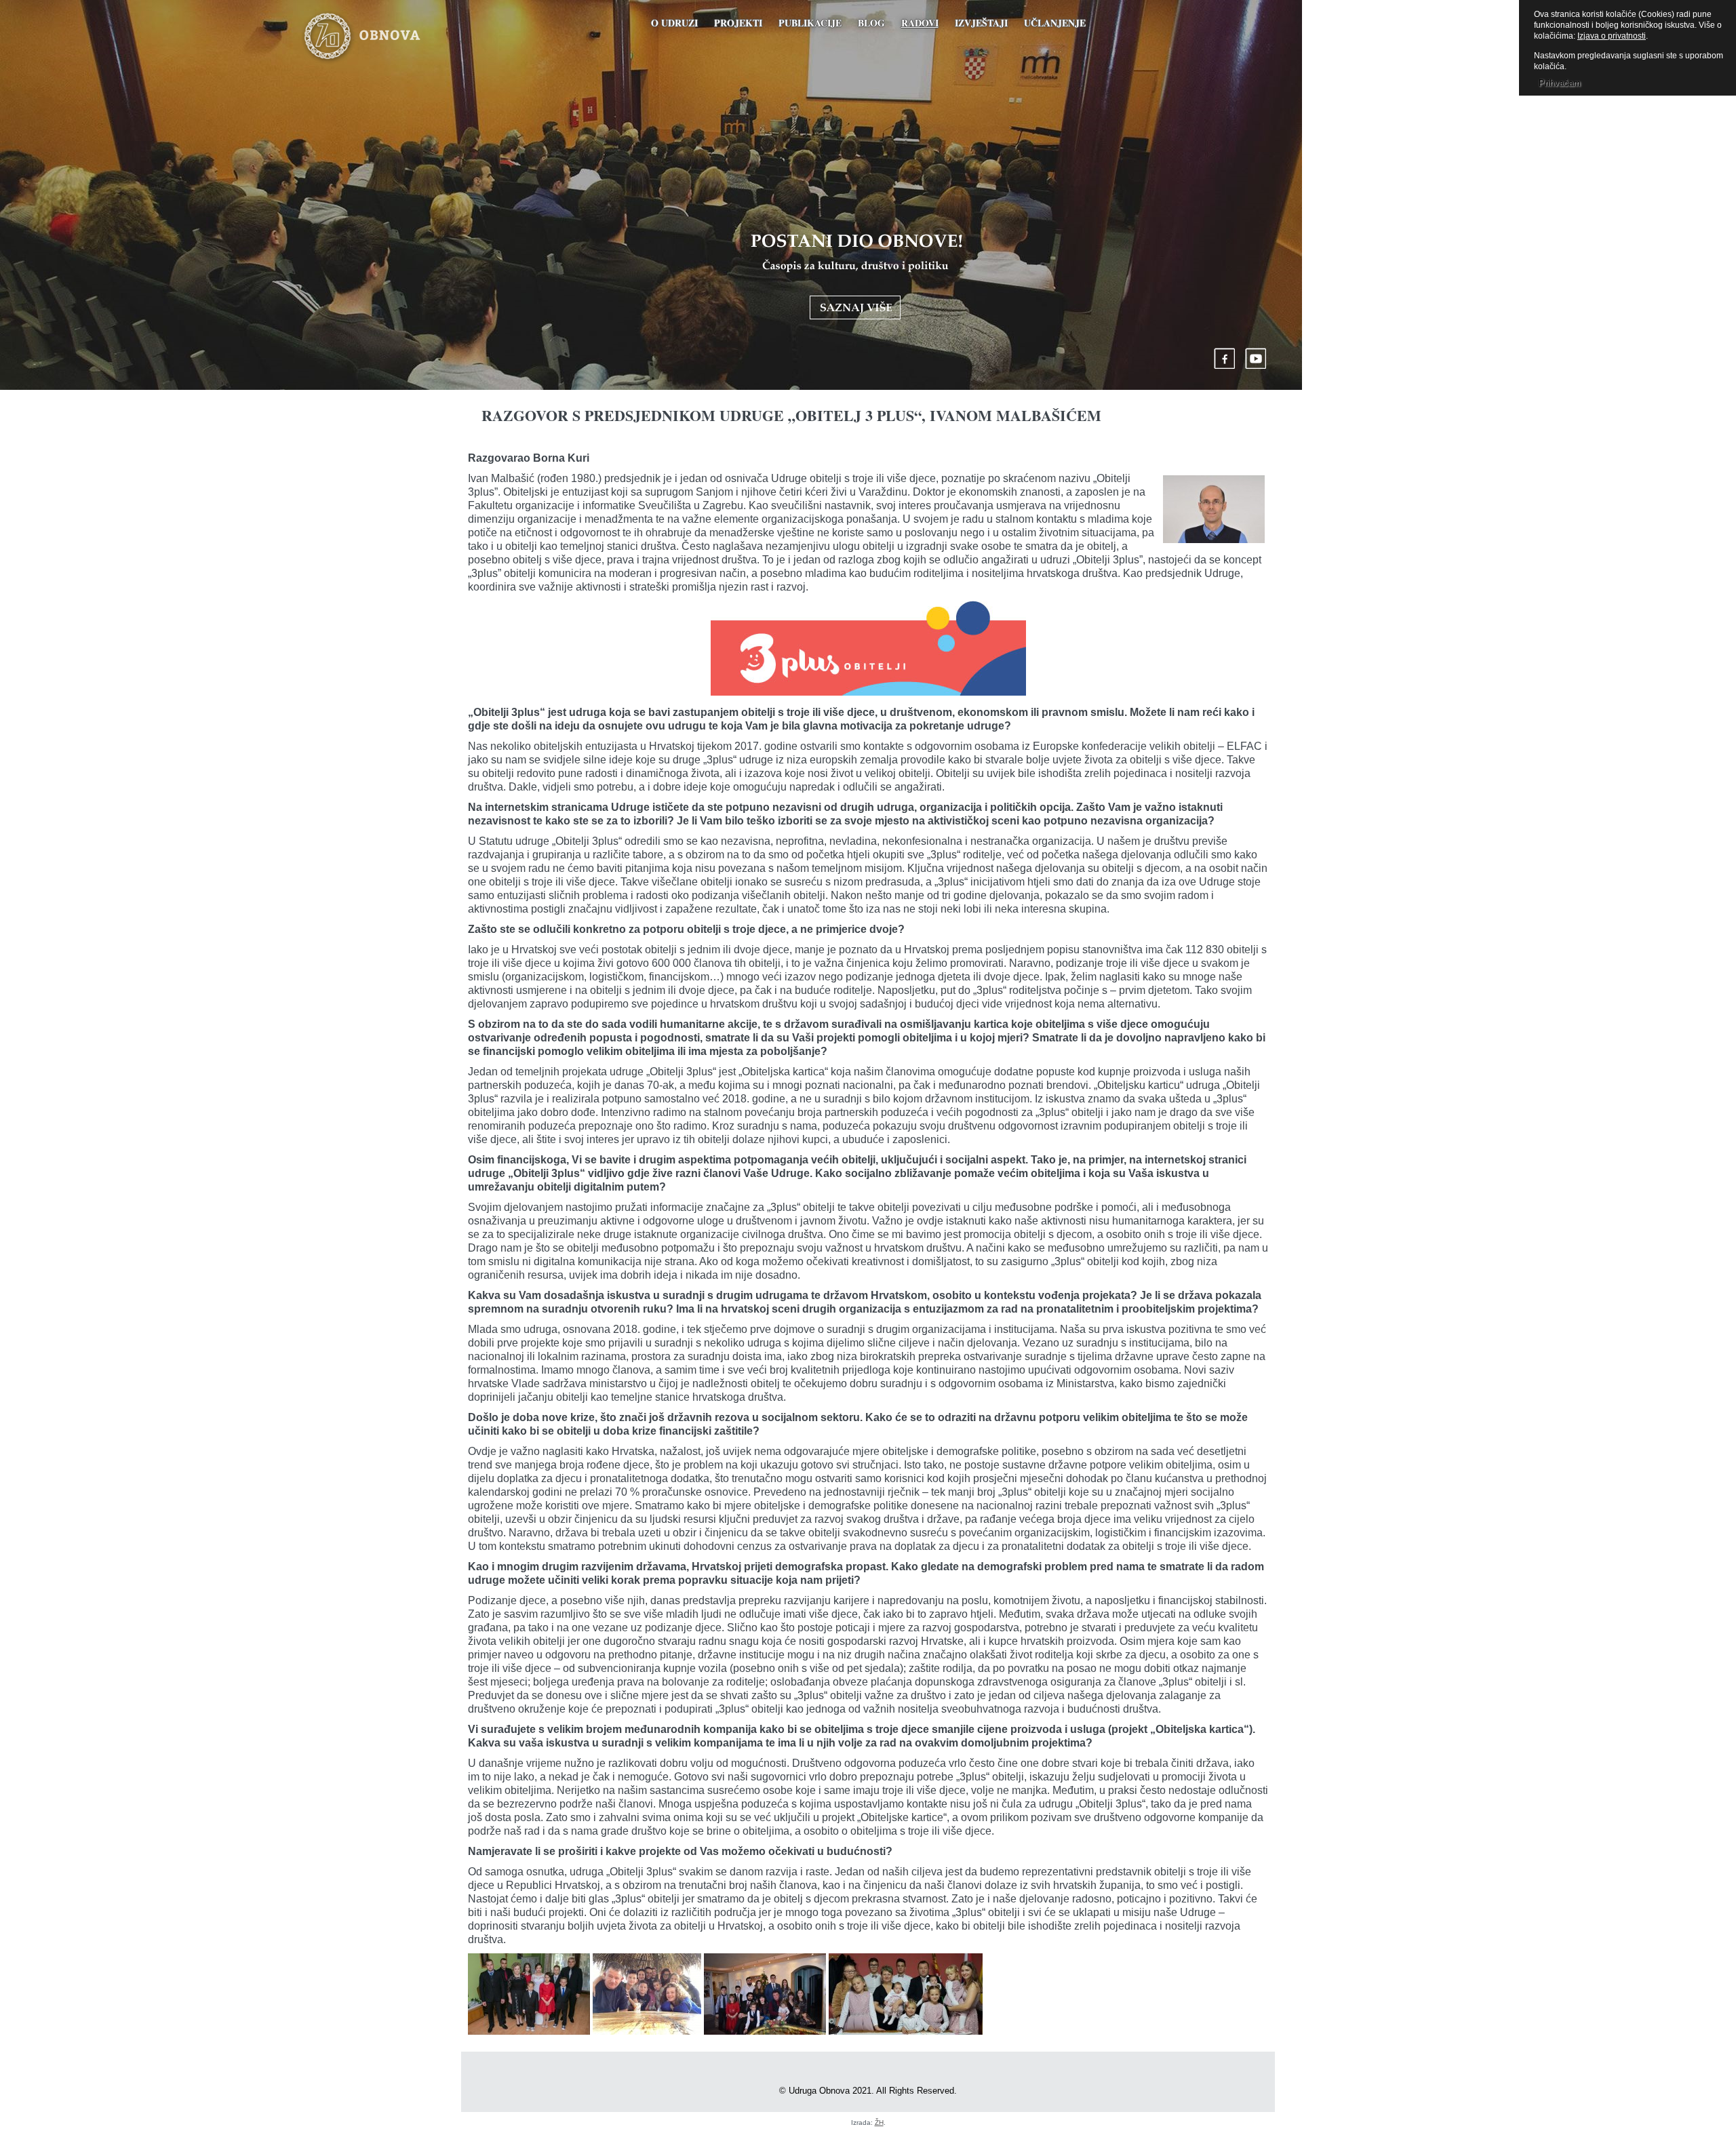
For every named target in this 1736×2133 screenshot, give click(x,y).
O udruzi (674, 23)
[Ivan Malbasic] (1214, 511)
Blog (871, 23)
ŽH (879, 2122)
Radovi (920, 23)
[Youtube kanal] (1256, 358)
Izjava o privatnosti (1612, 36)
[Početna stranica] (382, 37)
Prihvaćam (1560, 83)
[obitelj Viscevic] (906, 1996)
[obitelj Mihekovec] (529, 1996)
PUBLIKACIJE (810, 23)
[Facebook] (1225, 358)
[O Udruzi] (856, 277)
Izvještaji (981, 23)
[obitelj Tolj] (765, 1996)
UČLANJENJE (1055, 23)
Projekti (738, 23)
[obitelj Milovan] (647, 1996)
